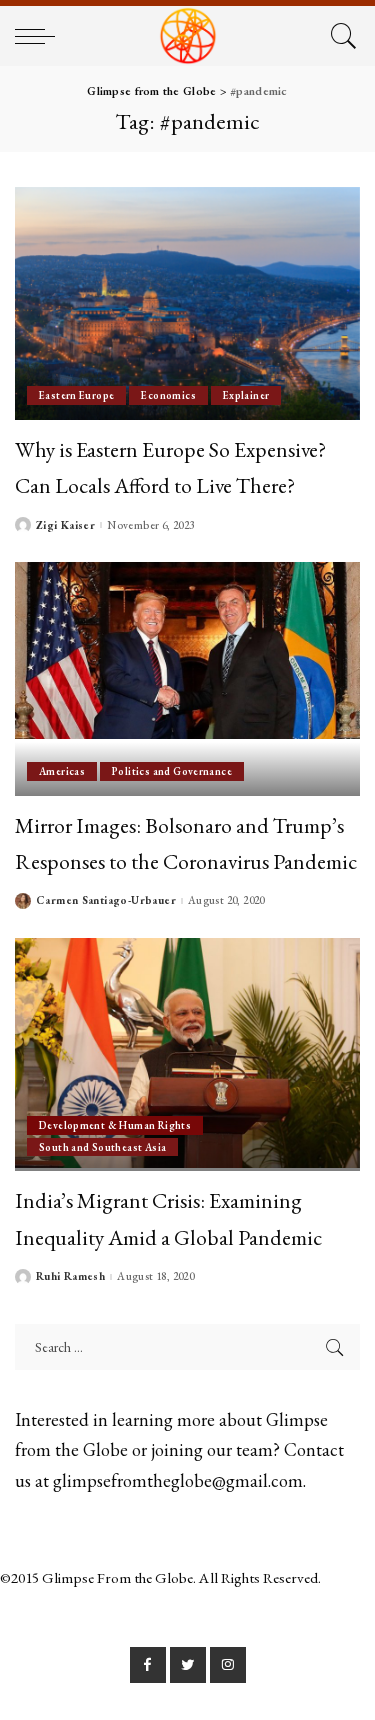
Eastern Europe (76, 395)
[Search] (340, 36)
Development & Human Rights (115, 1125)
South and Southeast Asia (102, 1147)
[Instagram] (228, 1665)
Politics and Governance (172, 771)
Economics (168, 395)
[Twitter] (188, 1665)
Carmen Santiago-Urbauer (106, 900)
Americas (62, 771)
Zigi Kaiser (65, 525)
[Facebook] (148, 1665)
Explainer (246, 395)
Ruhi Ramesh (70, 1276)
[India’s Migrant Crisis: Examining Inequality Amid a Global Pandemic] (187, 1054)
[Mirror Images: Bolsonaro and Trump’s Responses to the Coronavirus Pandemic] (187, 678)
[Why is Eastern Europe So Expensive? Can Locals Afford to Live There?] (187, 303)
